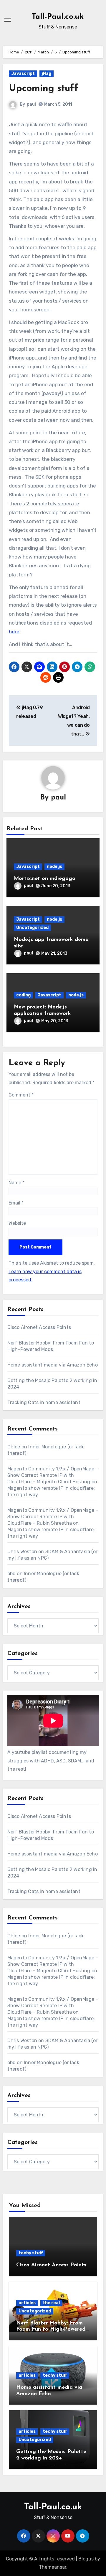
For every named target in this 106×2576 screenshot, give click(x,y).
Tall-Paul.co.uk (58, 17)
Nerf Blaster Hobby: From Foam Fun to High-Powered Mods (51, 2330)
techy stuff (31, 2253)
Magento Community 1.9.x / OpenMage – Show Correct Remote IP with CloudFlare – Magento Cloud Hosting (53, 1475)
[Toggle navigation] (8, 20)
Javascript (23, 74)
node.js (54, 867)
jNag (47, 74)
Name (16, 1183)
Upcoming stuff (44, 89)
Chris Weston (22, 1552)
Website (17, 1223)
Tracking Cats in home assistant (44, 1402)
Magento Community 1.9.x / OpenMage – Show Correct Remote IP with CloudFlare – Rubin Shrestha (53, 1517)
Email (16, 1203)
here (14, 632)
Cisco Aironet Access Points (39, 1327)
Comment (21, 1095)
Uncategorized (32, 928)
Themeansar (53, 2567)
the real (51, 2303)
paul (31, 104)
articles (27, 2303)
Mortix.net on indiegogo (45, 879)
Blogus (86, 2559)
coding (23, 995)
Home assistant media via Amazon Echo (53, 1365)
